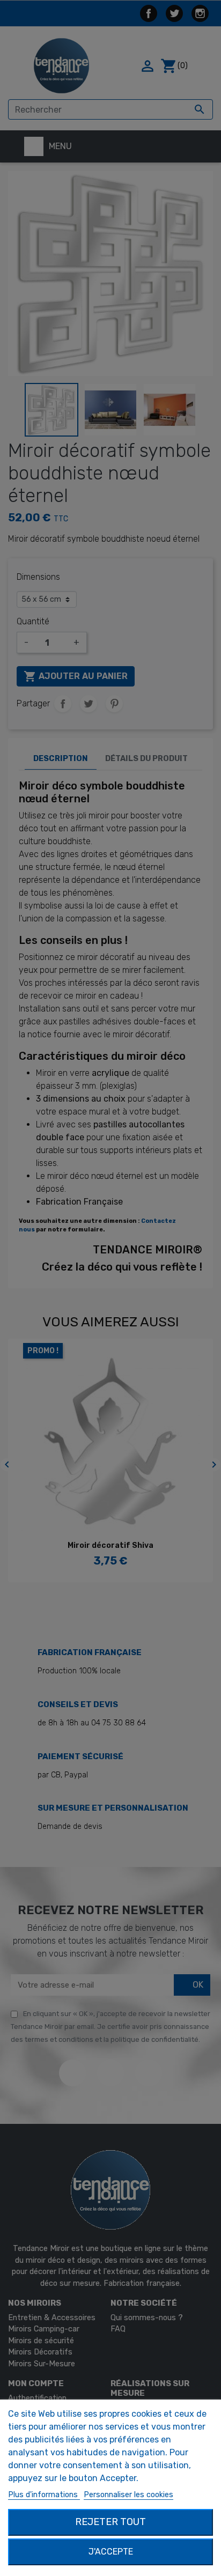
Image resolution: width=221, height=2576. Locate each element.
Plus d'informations (44, 2495)
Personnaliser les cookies (128, 2495)
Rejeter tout (110, 2522)
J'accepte (111, 2552)
